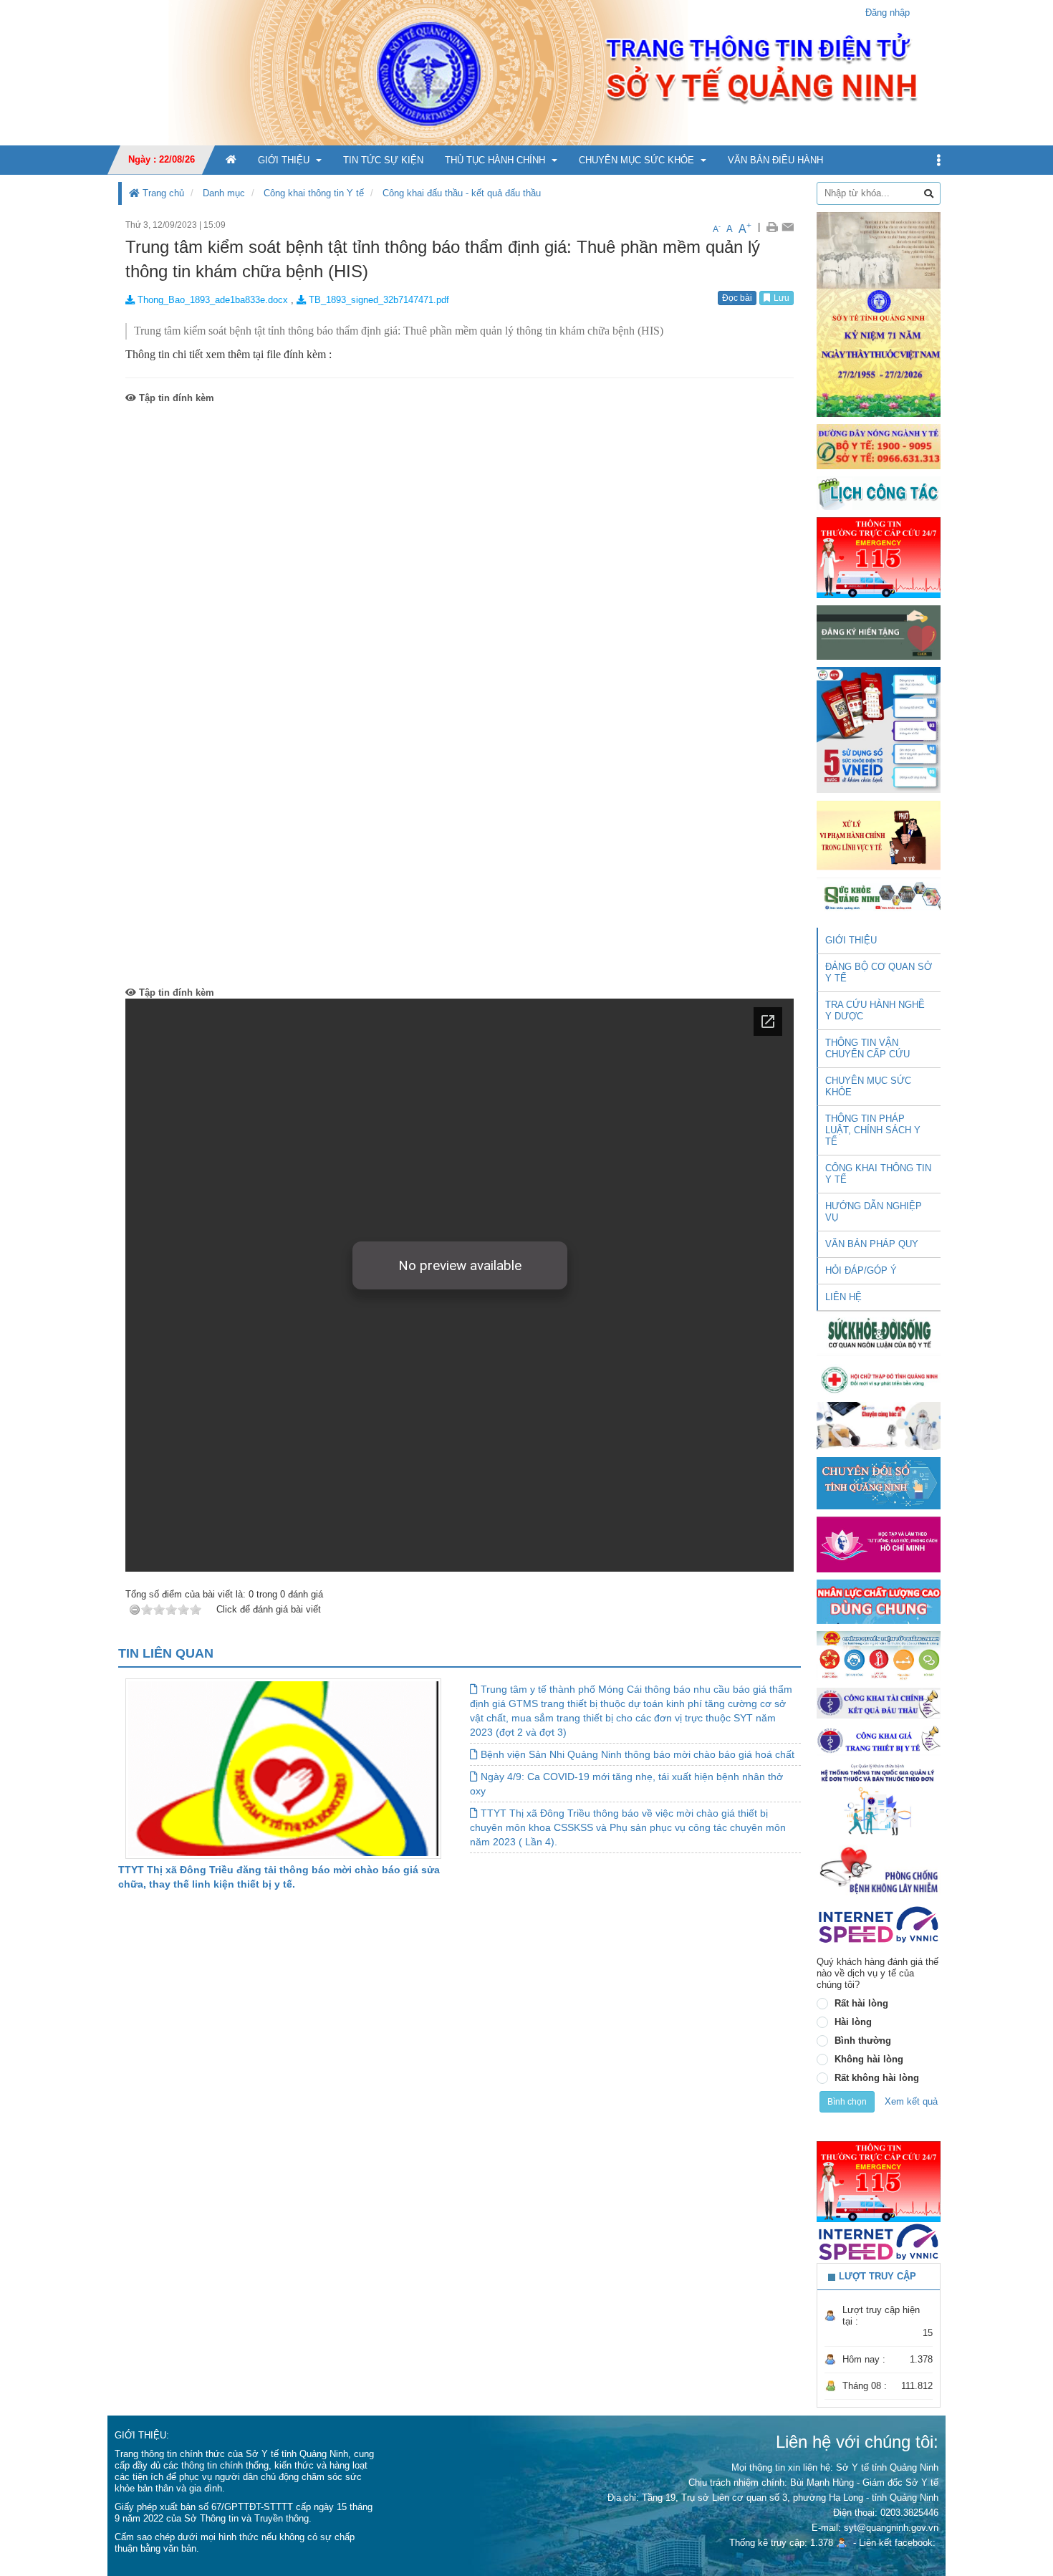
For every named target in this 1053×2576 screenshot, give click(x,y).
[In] (772, 227)
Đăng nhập (888, 13)
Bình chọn (847, 2102)
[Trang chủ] (526, 72)
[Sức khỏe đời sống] (879, 1333)
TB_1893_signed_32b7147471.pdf (378, 300)
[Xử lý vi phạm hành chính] (879, 834)
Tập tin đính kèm (175, 398)
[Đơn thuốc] (879, 1799)
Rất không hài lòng (877, 2078)
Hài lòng (853, 2022)
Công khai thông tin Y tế (314, 193)
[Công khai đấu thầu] (879, 1702)
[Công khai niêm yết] (879, 1740)
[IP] (879, 1924)
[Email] (788, 227)
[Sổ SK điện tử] (879, 730)
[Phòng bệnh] (879, 1870)
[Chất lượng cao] (879, 1601)
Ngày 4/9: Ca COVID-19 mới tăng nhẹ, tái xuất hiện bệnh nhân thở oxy (626, 1784)
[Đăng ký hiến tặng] (879, 632)
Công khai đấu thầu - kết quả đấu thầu (462, 193)
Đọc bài (737, 298)
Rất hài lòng (861, 2003)
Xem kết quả (911, 2101)
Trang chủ (162, 193)
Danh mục (224, 193)
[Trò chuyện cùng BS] (879, 1425)
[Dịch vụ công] (879, 1655)
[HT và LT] (879, 1543)
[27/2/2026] (879, 313)
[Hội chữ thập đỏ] (879, 1379)
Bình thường (863, 2041)
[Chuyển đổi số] (879, 1482)
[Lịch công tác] (879, 492)
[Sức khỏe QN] (879, 894)
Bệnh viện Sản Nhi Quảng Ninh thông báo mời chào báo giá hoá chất (636, 1754)
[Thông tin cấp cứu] (879, 557)
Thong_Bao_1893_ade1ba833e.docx (211, 300)
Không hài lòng (869, 2059)
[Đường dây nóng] (879, 446)
